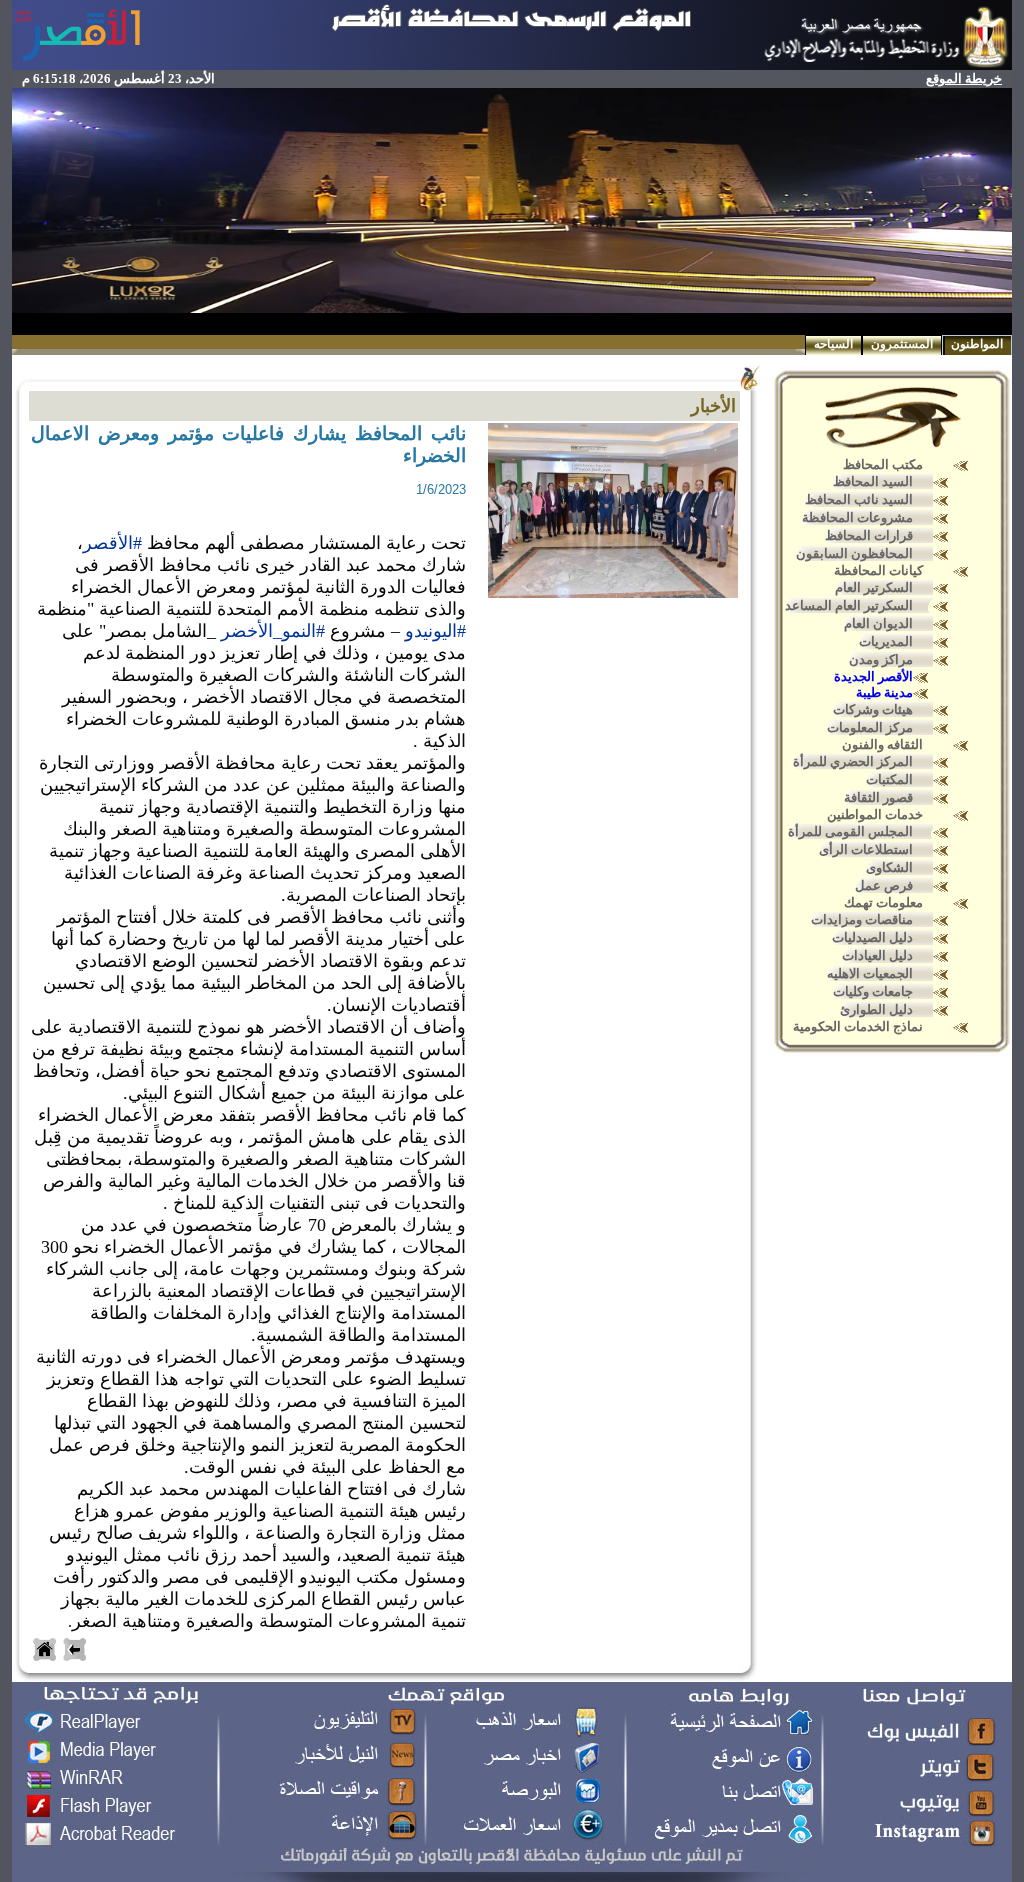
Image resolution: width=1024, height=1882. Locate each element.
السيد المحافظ (873, 481)
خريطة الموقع (964, 78)
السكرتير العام (874, 587)
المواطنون (977, 344)
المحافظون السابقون (854, 553)
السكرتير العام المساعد (849, 605)
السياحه (833, 344)
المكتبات (889, 779)
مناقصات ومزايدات (862, 919)
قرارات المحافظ (869, 535)
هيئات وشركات (873, 709)
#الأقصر (112, 543)
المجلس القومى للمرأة (850, 831)
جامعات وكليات (873, 991)
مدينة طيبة (884, 692)
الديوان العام (878, 623)
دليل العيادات (877, 955)
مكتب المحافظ (883, 464)
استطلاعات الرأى (866, 849)
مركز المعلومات (870, 727)
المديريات (886, 641)
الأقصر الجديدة (873, 676)
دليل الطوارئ (876, 1009)
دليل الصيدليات (872, 937)
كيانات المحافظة (878, 570)
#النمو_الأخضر (273, 631)
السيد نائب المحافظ (859, 499)
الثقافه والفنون (882, 744)
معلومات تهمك (883, 902)
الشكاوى (889, 867)
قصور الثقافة (878, 797)
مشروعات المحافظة (857, 517)
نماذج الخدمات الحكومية (858, 1026)
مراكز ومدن (881, 659)
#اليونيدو (435, 631)
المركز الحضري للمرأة (853, 761)
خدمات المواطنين (875, 814)
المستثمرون (902, 344)
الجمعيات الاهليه (870, 973)
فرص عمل (884, 885)
